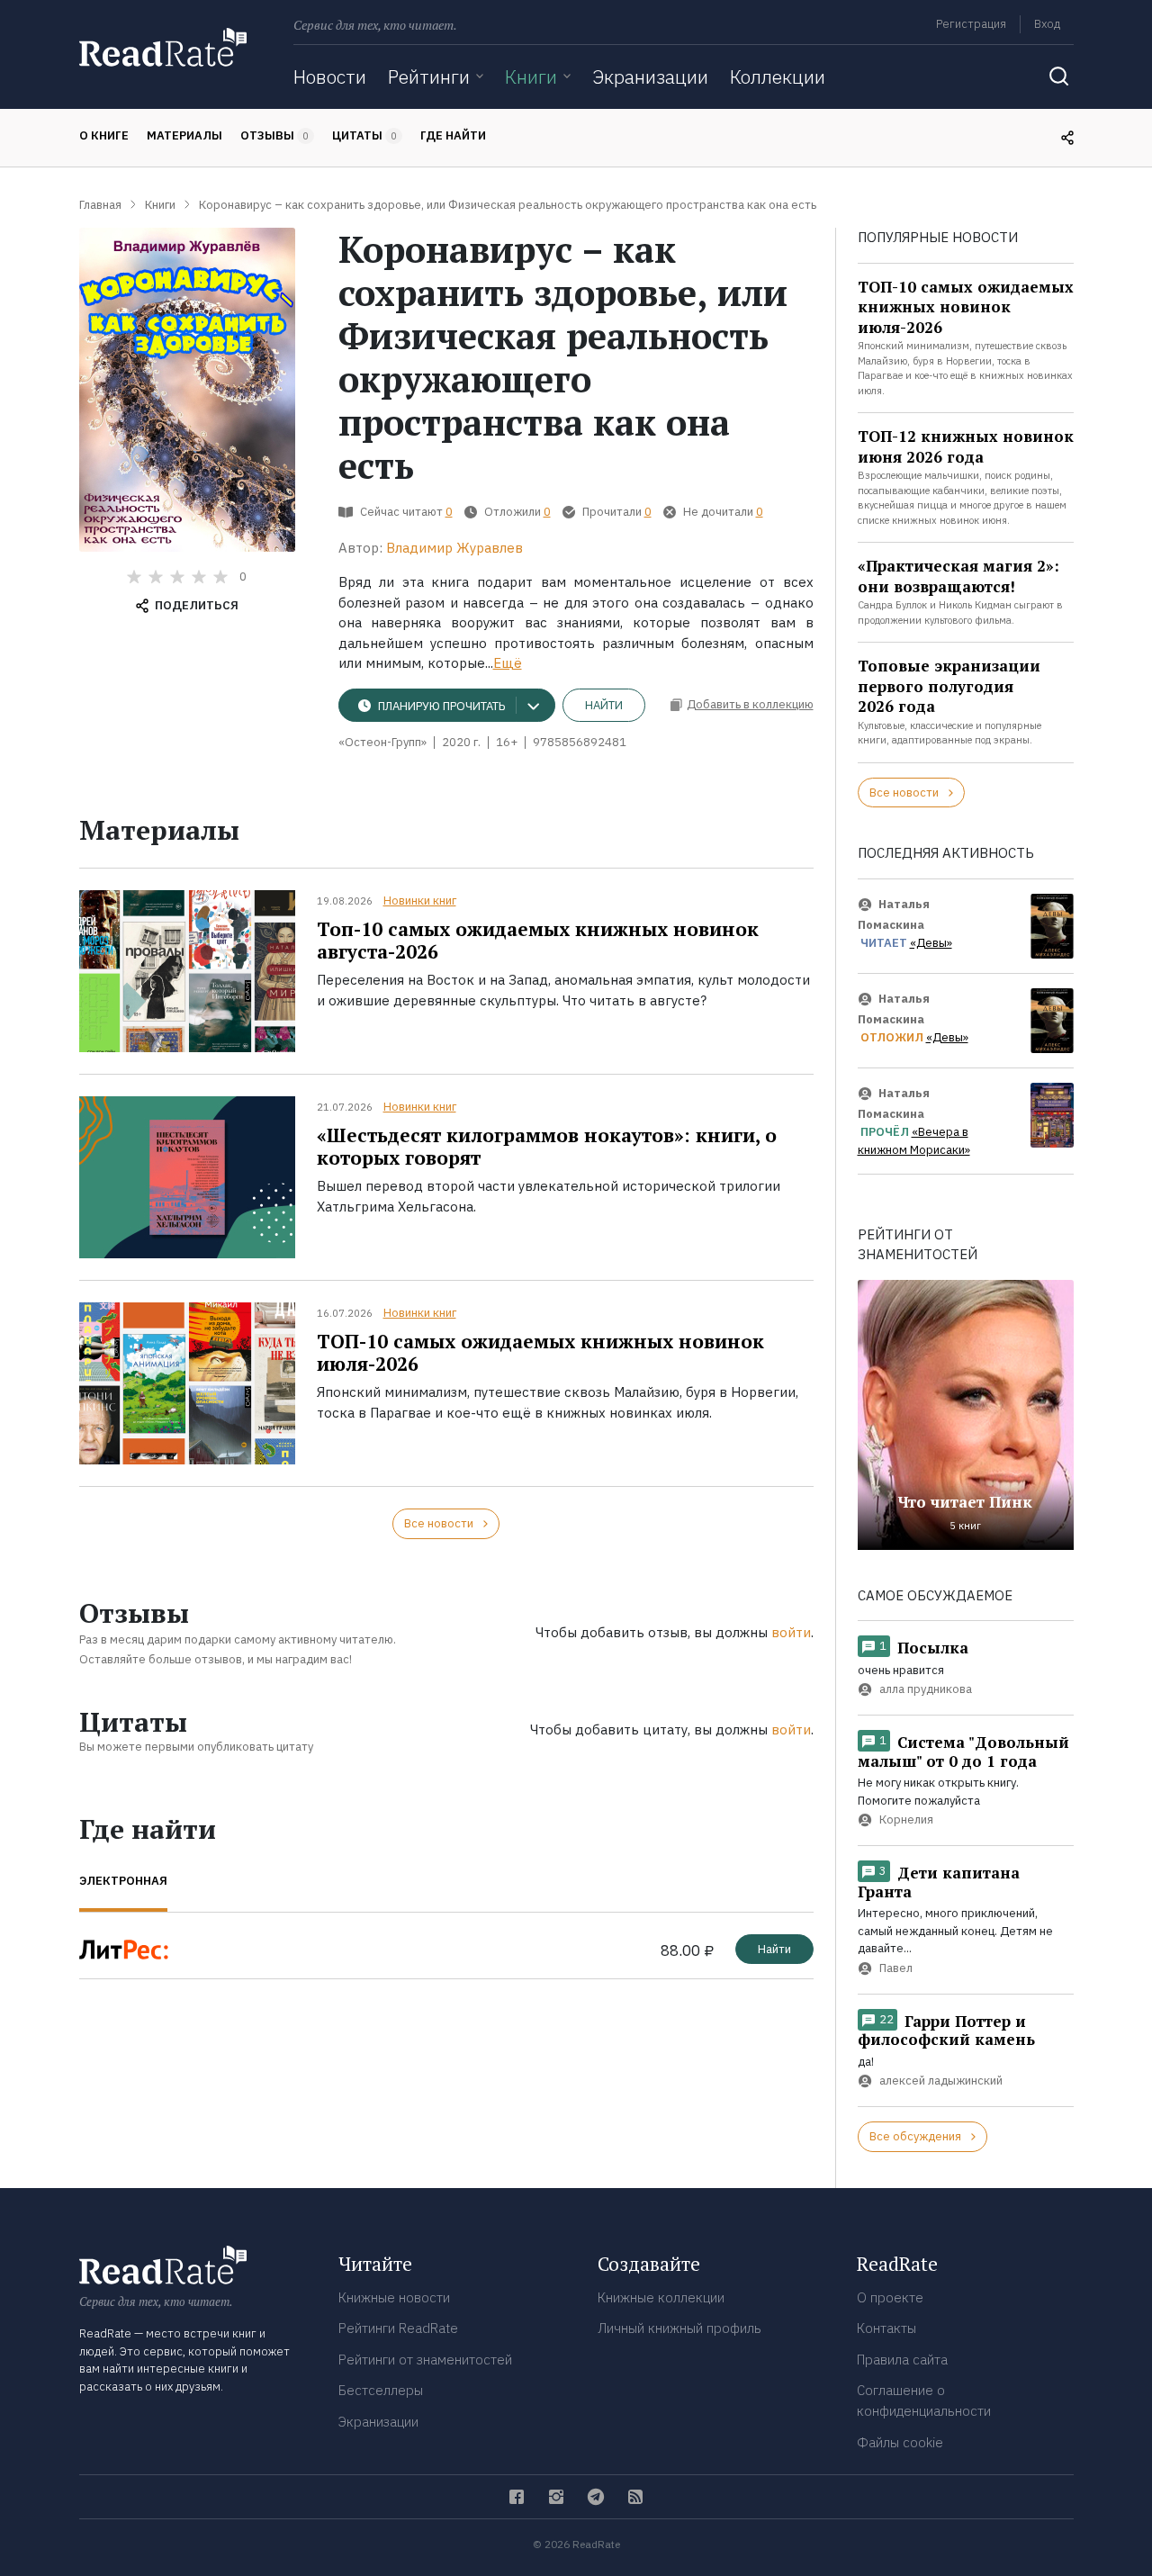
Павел (896, 1968)
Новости (330, 77)
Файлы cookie (900, 2442)
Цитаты (364, 135)
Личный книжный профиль (679, 2328)
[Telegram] (596, 2497)
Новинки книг (420, 901)
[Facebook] (517, 2497)
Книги (531, 77)
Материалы (184, 135)
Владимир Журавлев (454, 548)
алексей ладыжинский (941, 2081)
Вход (1047, 24)
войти (791, 1632)
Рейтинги (429, 77)
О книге (104, 135)
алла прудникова (926, 1690)
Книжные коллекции (661, 2297)
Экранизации (650, 77)
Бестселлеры (381, 2390)
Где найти (453, 135)
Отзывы (274, 135)
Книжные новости (394, 2297)
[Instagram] (556, 2497)
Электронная (123, 1881)
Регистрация (971, 24)
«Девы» (931, 943)
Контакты (886, 2328)
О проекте (890, 2297)
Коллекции (778, 77)
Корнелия (906, 1820)
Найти (604, 705)
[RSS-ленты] (635, 2497)
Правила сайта (902, 2360)
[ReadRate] (163, 47)
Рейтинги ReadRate (398, 2328)
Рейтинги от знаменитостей (425, 2360)
